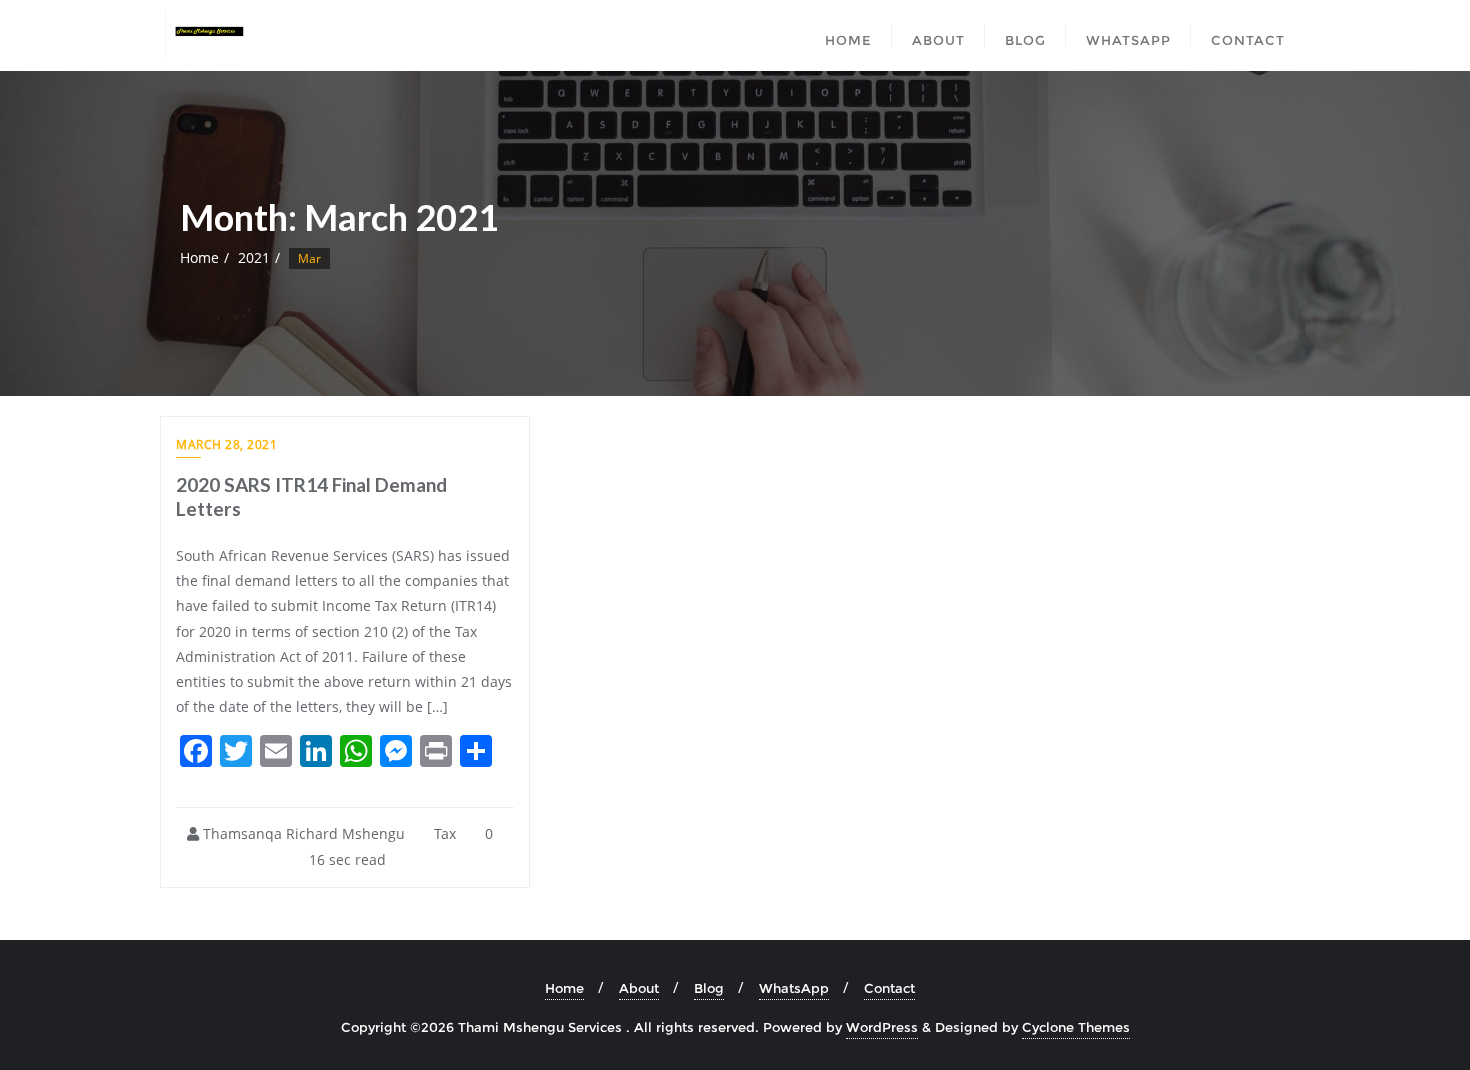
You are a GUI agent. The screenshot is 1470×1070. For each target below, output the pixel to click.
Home (199, 257)
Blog (709, 988)
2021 (254, 257)
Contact (889, 988)
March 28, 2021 (226, 444)
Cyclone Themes (1076, 1027)
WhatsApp (794, 988)
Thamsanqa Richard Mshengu (302, 833)
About (639, 988)
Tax (443, 833)
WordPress (882, 1027)
